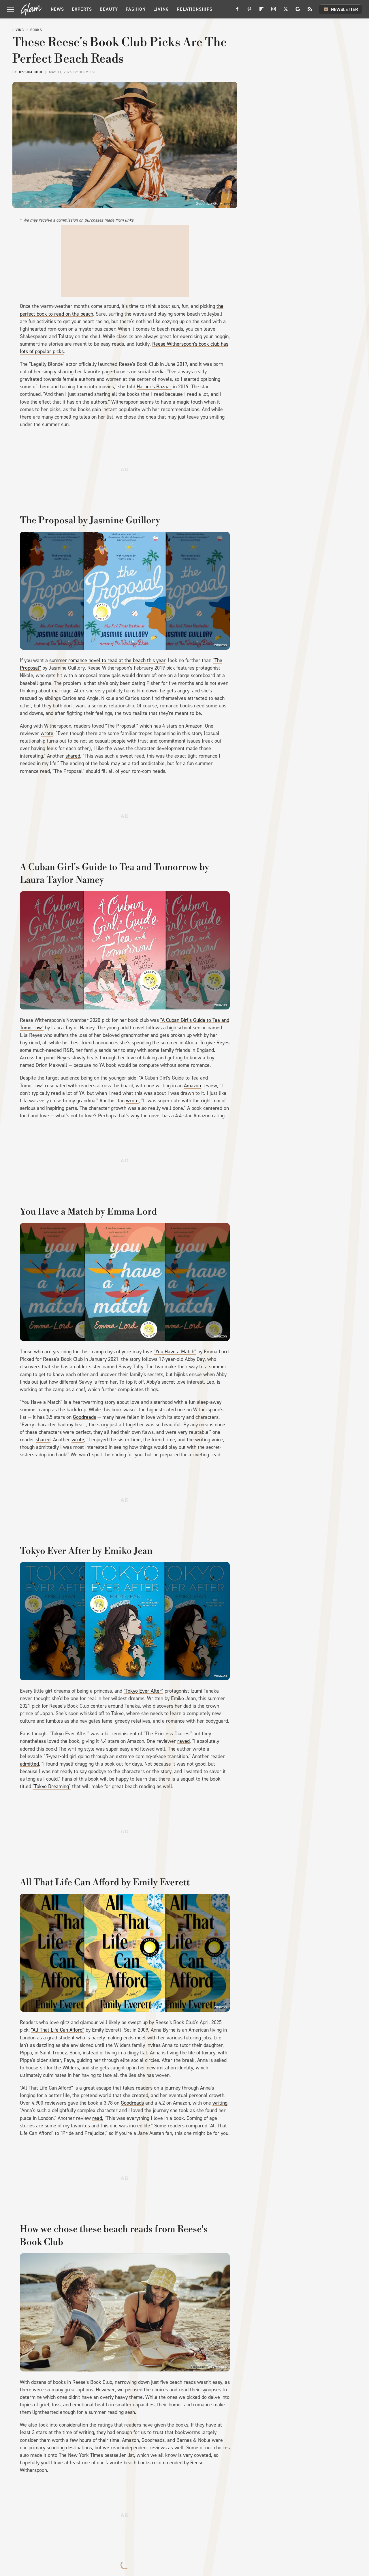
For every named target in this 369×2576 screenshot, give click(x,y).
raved (183, 1741)
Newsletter (344, 9)
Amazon (220, 645)
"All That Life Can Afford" (58, 2030)
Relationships (195, 9)
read (97, 2118)
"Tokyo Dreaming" (52, 1786)
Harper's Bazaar (154, 387)
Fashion (136, 9)
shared (73, 756)
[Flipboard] (261, 11)
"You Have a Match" (175, 1352)
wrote (47, 733)
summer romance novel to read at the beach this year (107, 660)
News (57, 9)
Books (36, 30)
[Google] (298, 11)
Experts (82, 9)
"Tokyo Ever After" (143, 1691)
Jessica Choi (30, 72)
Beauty (109, 9)
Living (161, 9)
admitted (29, 1764)
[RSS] (310, 11)
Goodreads (84, 1417)
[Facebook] (237, 11)
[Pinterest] (249, 11)
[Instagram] (274, 11)
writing (220, 2103)
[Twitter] (286, 11)
